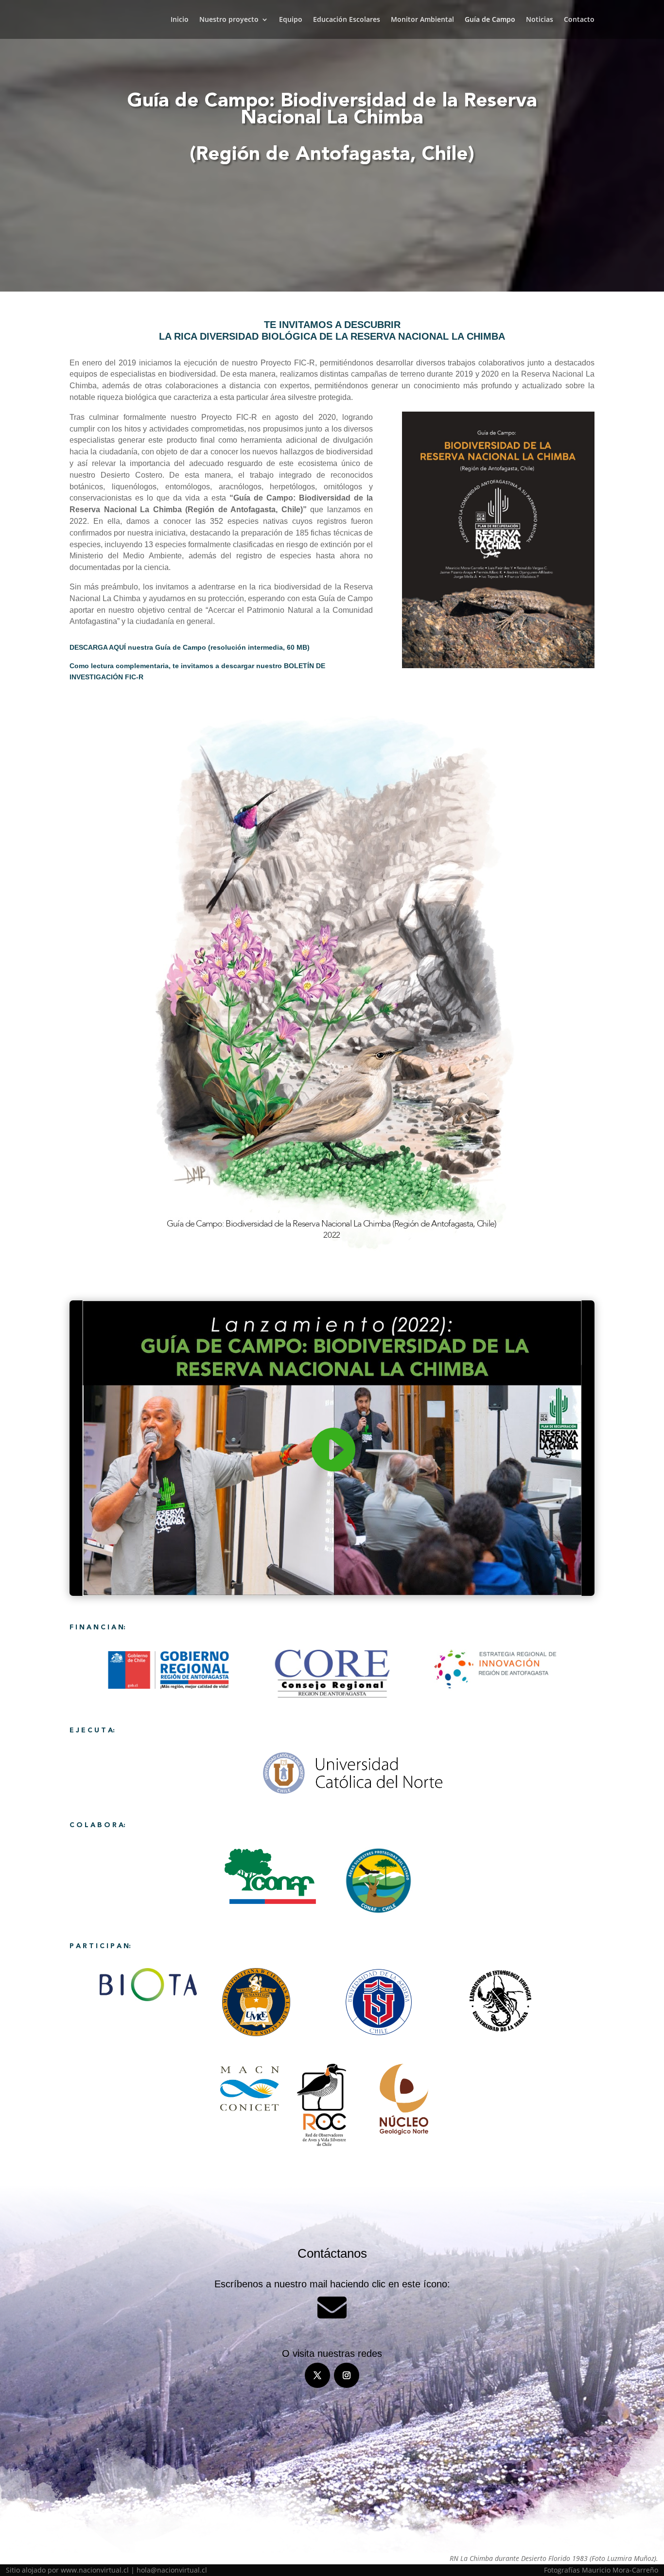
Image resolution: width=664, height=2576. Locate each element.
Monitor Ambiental (422, 20)
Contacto (579, 20)
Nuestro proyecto (229, 20)
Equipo (291, 20)
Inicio (180, 20)
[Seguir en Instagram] (347, 2375)
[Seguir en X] (317, 2375)
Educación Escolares (347, 20)
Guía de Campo (490, 20)
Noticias (540, 20)
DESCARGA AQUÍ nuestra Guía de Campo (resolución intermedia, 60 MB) (190, 647)
